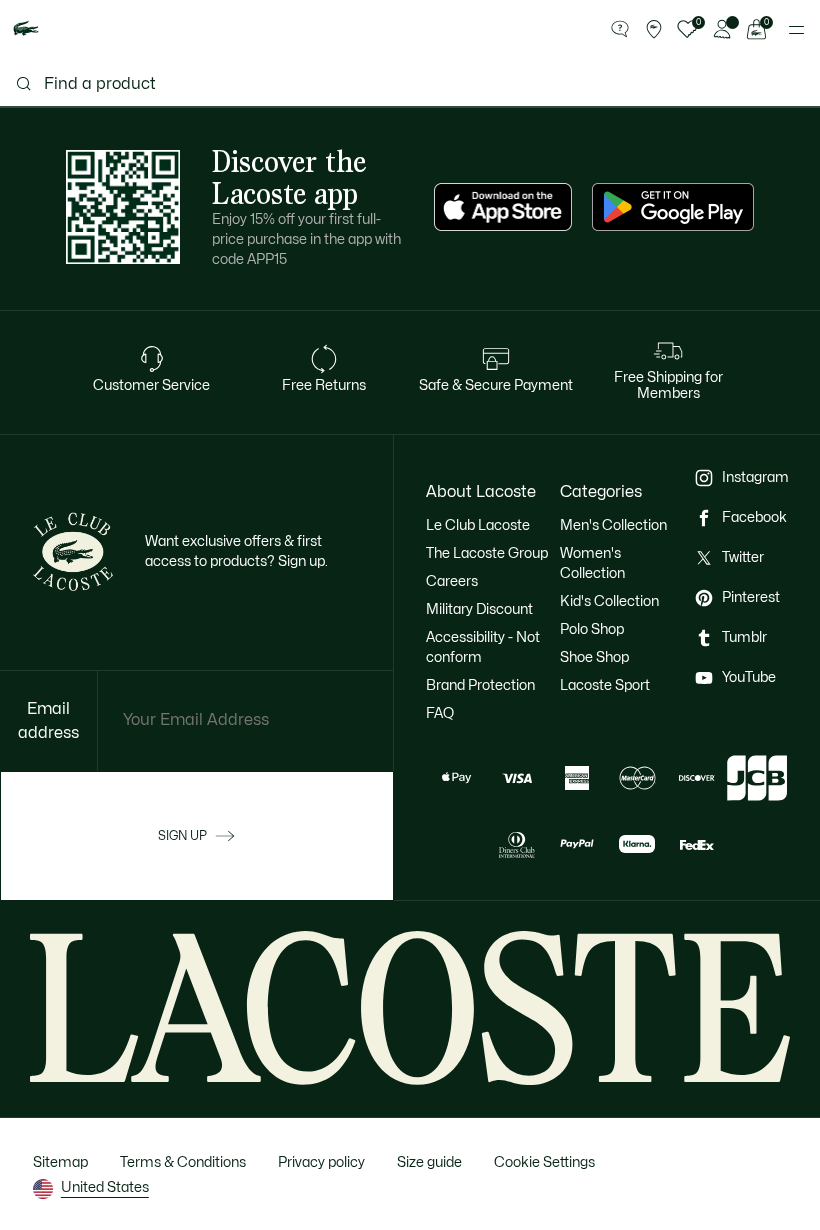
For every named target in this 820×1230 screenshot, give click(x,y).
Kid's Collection (609, 601)
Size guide (429, 1162)
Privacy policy (321, 1162)
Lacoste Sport (605, 685)
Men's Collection (613, 525)
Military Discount (479, 609)
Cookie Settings (544, 1162)
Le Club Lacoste (478, 525)
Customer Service (151, 385)
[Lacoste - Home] (26, 29)
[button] (620, 30)
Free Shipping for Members (668, 385)
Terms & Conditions (183, 1162)
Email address (48, 721)
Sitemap (60, 1162)
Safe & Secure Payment (496, 385)
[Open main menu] (796, 30)
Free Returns (324, 385)
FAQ (440, 713)
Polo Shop (592, 629)
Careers (452, 581)
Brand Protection (480, 685)
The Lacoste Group (487, 553)
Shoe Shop (594, 657)
